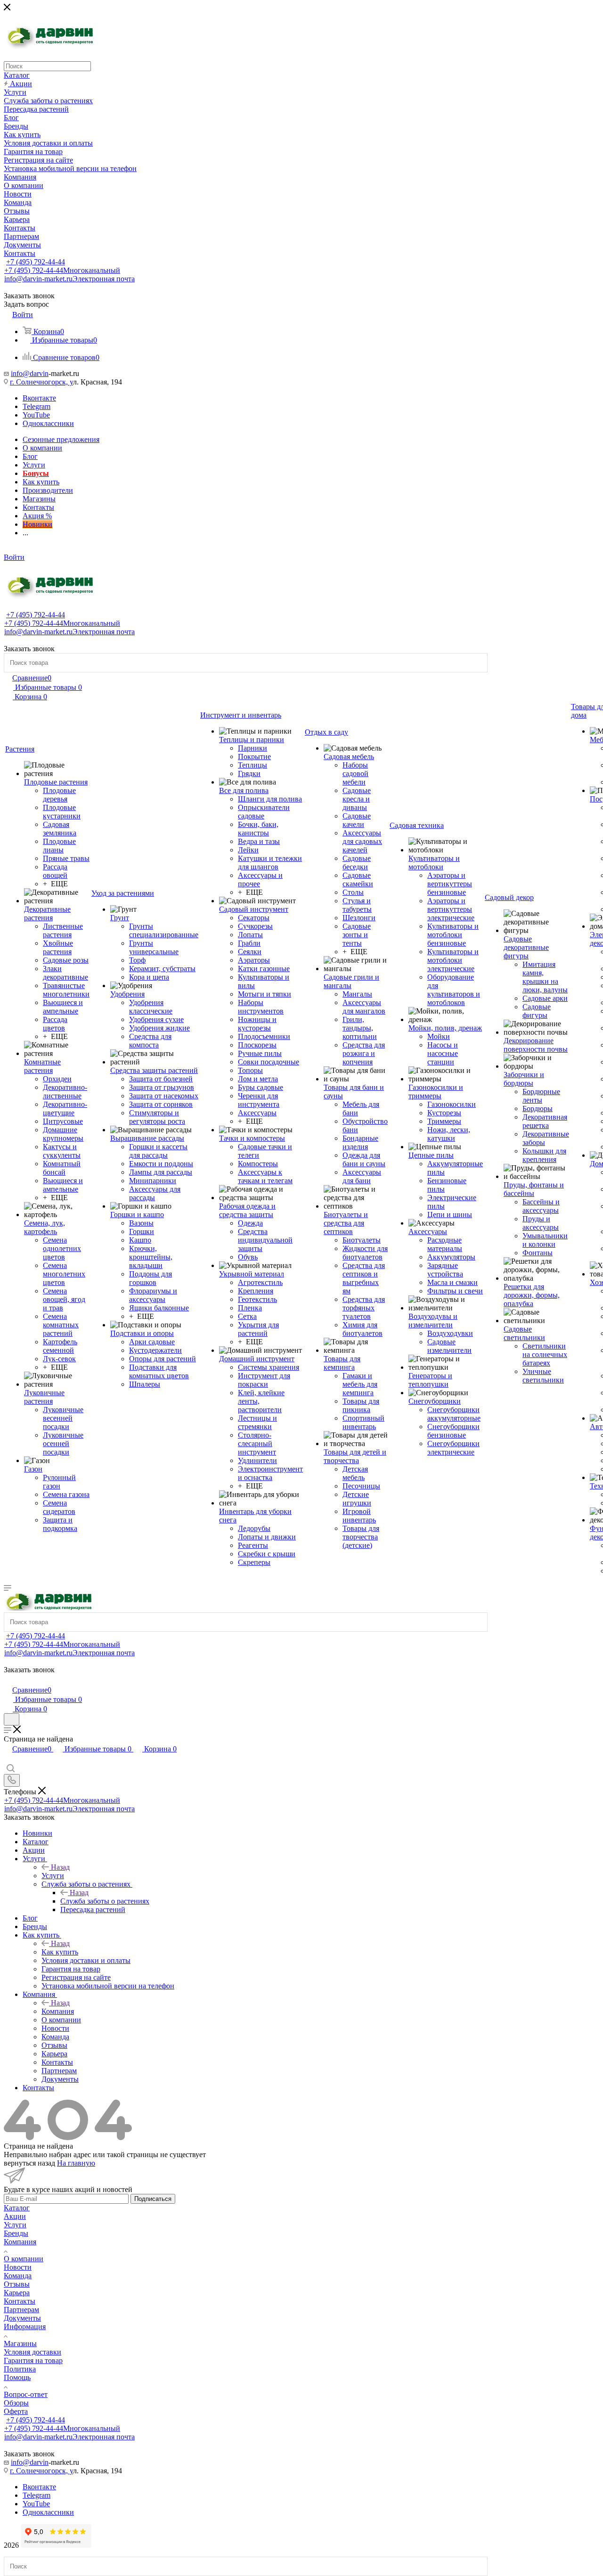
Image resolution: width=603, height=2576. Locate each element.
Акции (15, 2216)
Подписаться (153, 2199)
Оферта (16, 2411)
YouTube (36, 415)
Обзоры (16, 2403)
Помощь (17, 2377)
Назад (60, 1867)
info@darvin (30, 373)
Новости (18, 2267)
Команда (18, 2276)
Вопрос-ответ (26, 2394)
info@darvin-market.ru (69, 279)
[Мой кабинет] (8, 1680)
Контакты (20, 2301)
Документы (22, 2318)
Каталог (17, 2208)
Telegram (37, 406)
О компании (24, 2259)
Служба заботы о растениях (105, 1901)
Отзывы (17, 2284)
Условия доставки (33, 2352)
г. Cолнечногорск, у (41, 382)
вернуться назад (29, 2163)
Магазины (20, 2343)
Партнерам (21, 2310)
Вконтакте (39, 398)
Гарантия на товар (33, 2360)
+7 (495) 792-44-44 (36, 262)
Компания (58, 2011)
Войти (14, 557)
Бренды (16, 2233)
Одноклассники (48, 423)
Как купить (60, 1952)
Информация (25, 2327)
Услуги (53, 1876)
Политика (20, 2369)
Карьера (17, 2293)
